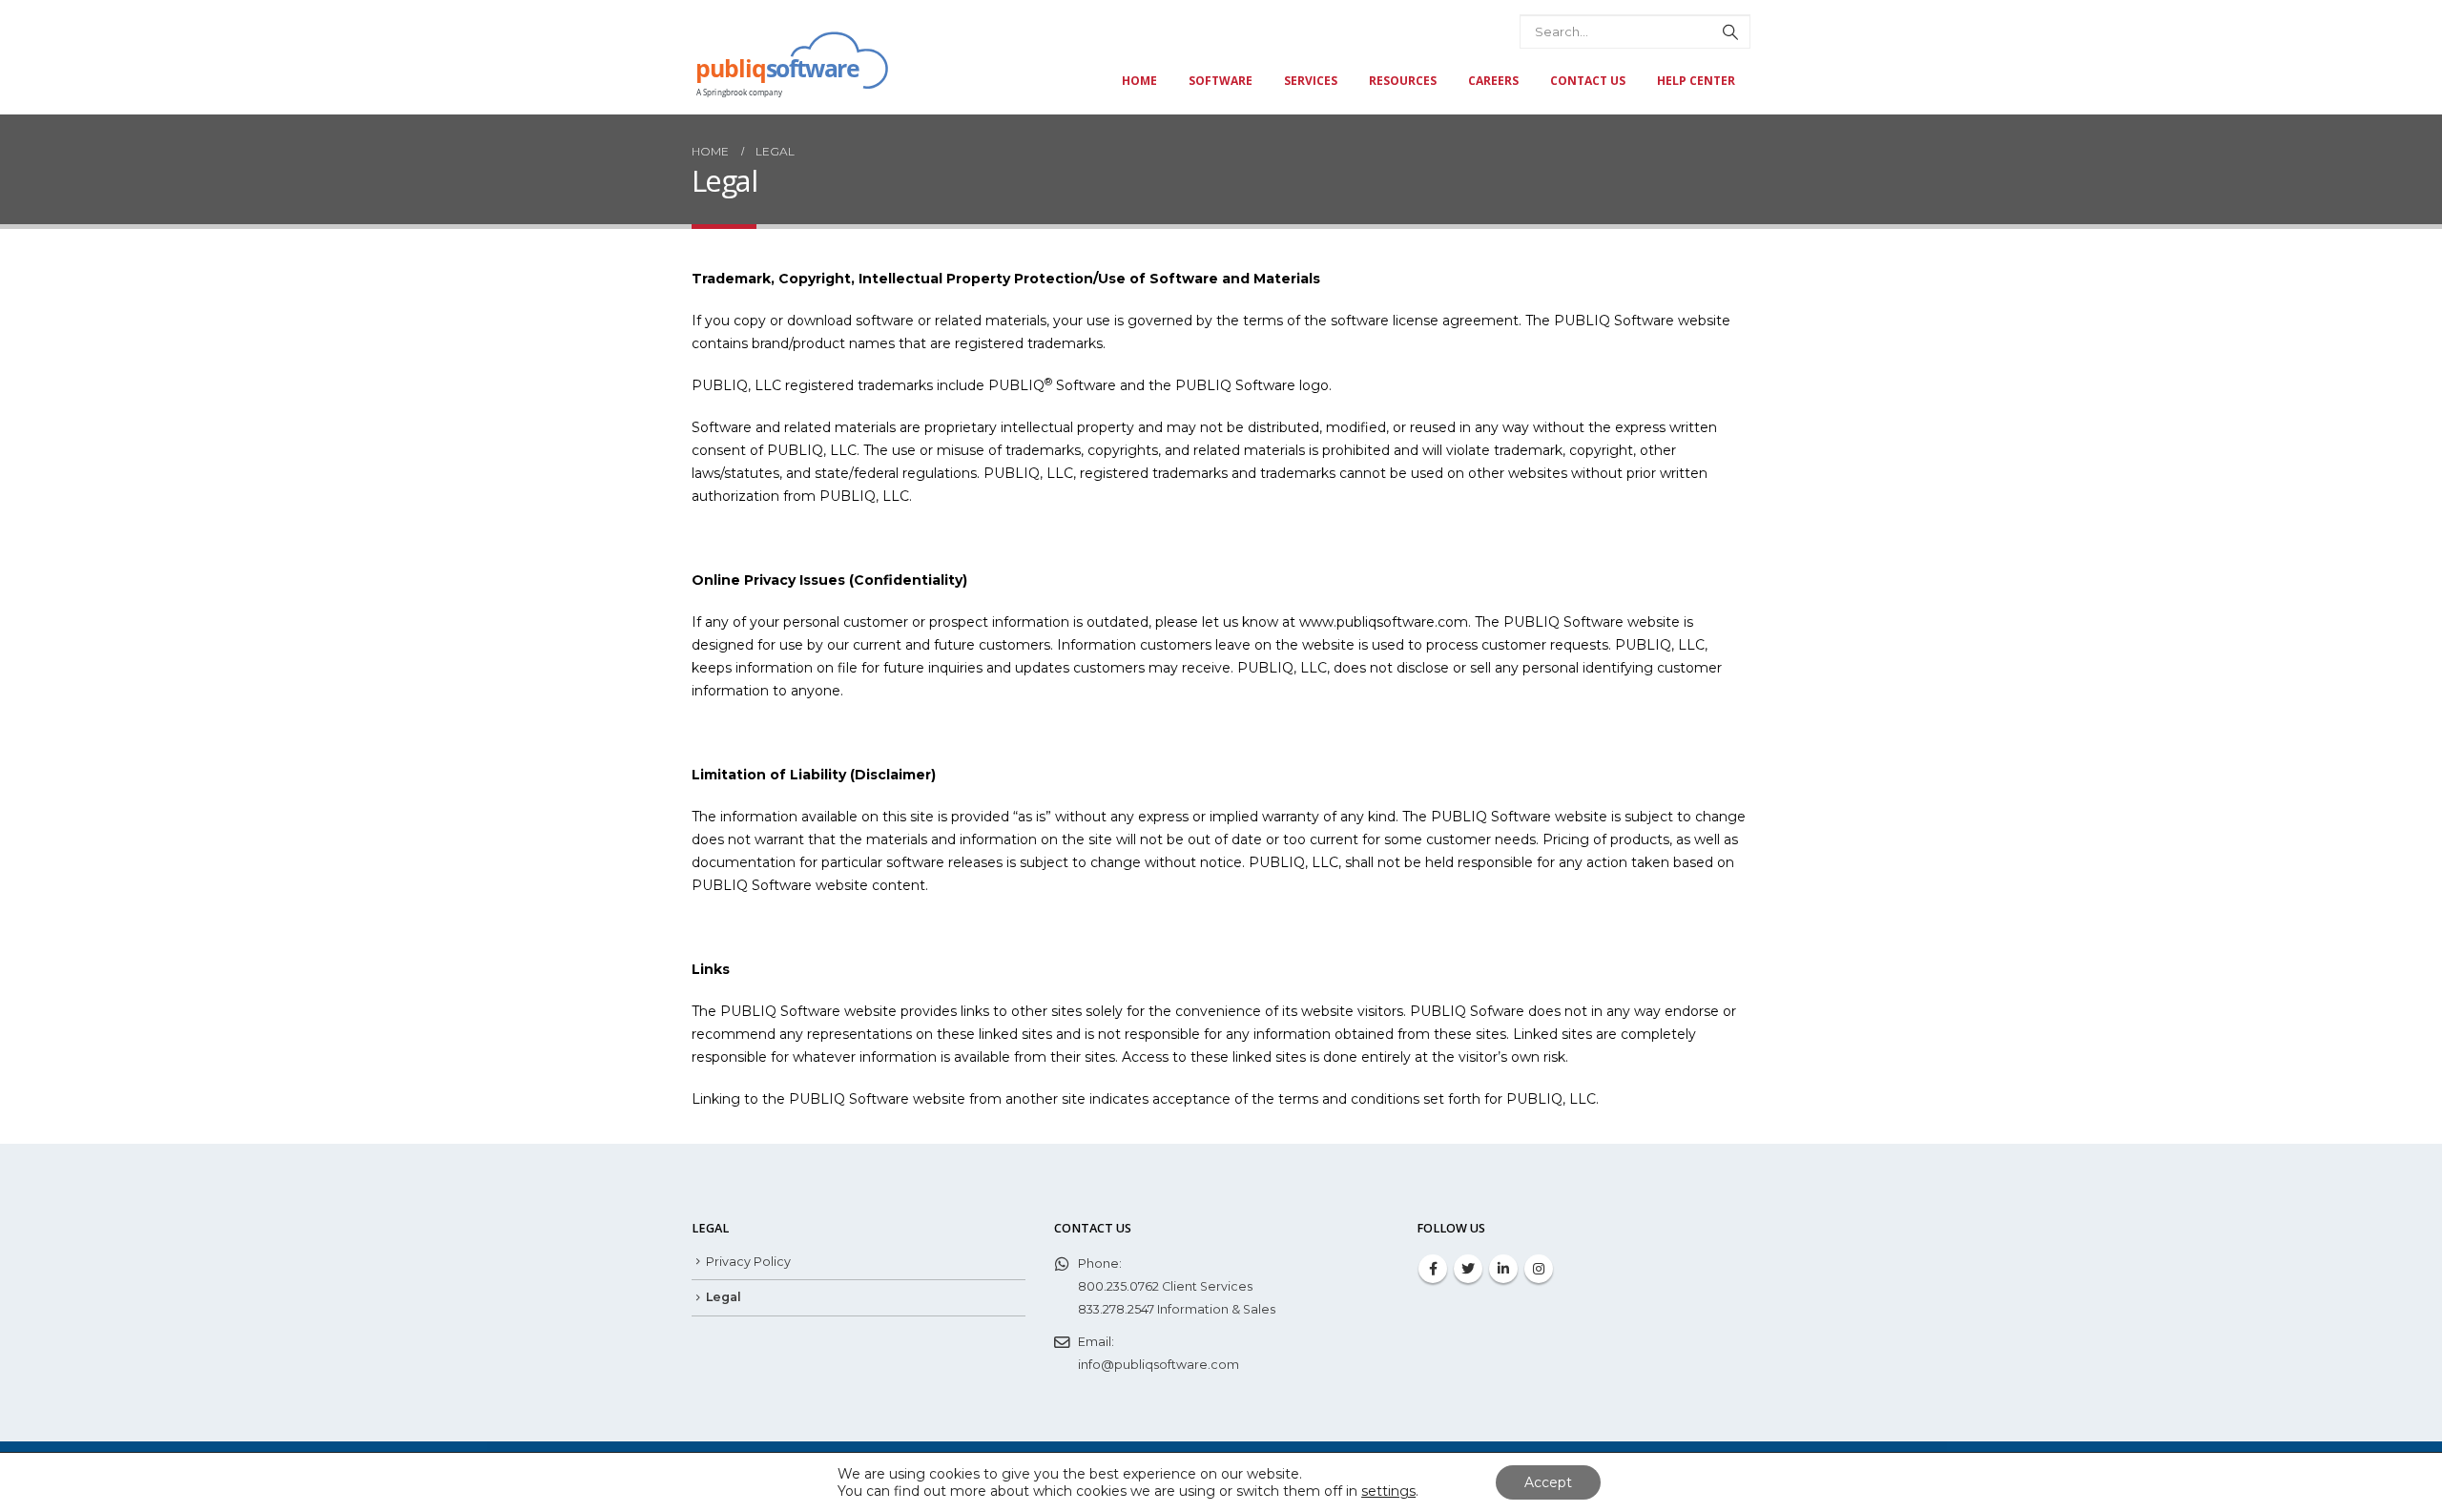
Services (1311, 81)
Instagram (1539, 1269)
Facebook (1433, 1269)
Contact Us (1588, 81)
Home (1139, 81)
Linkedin (1503, 1269)
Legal (724, 1297)
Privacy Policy (748, 1262)
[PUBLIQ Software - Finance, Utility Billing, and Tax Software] (791, 59)
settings (1388, 1491)
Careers (1493, 81)
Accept (1548, 1482)
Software (1221, 81)
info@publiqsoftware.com (1159, 1365)
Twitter (1468, 1269)
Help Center (1696, 81)
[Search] (1730, 31)
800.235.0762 (1118, 1286)
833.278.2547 (1116, 1309)
